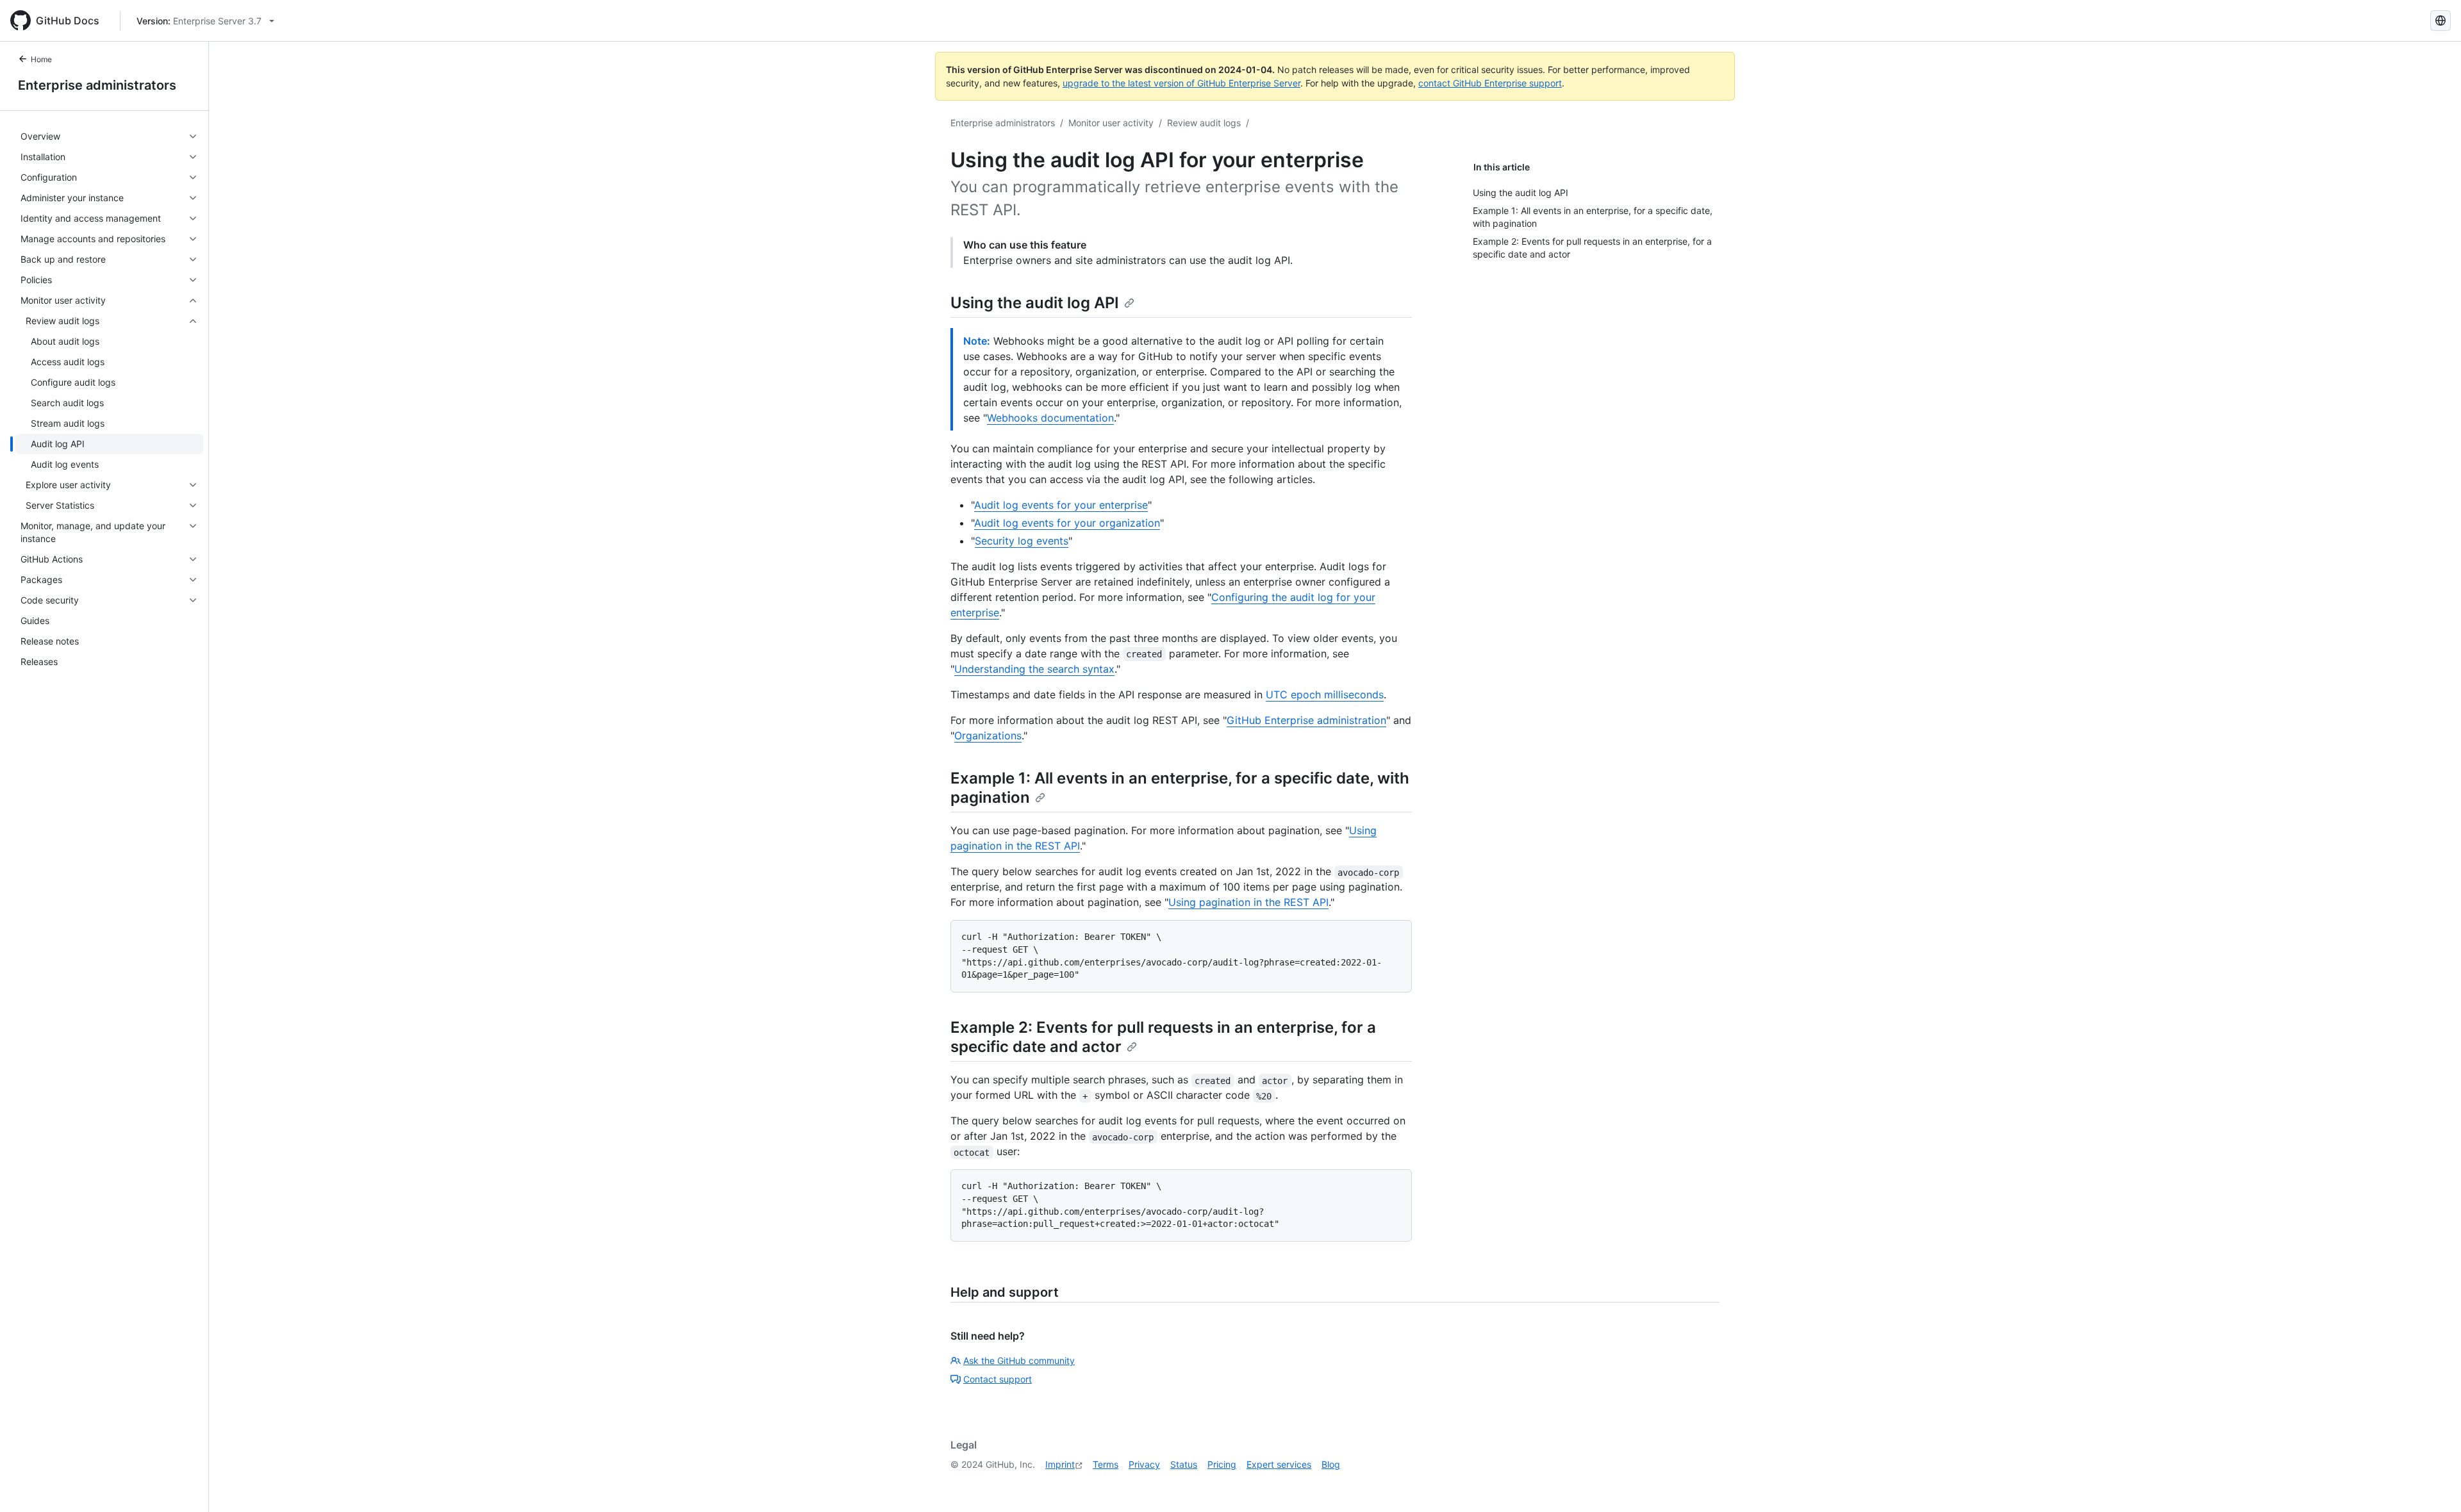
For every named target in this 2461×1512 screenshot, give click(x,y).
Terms (1106, 1464)
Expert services (1279, 1464)
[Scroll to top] (2433, 1484)
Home (41, 59)
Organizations (988, 735)
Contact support (998, 1379)
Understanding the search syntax (1034, 669)
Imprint (1060, 1464)
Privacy (1144, 1464)
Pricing (1222, 1464)
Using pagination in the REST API (1248, 902)
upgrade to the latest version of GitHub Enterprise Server (1181, 83)
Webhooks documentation (1050, 418)
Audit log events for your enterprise (1061, 505)
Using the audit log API (1035, 303)
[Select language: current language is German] (2440, 21)
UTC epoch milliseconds (1325, 694)
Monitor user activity (1111, 123)
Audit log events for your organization (1067, 523)
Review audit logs (1204, 123)
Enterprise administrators (97, 85)
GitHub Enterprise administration (1306, 720)
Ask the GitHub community (1019, 1360)
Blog (1331, 1464)
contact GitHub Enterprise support (1490, 83)
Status (1184, 1464)
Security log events (1022, 541)
